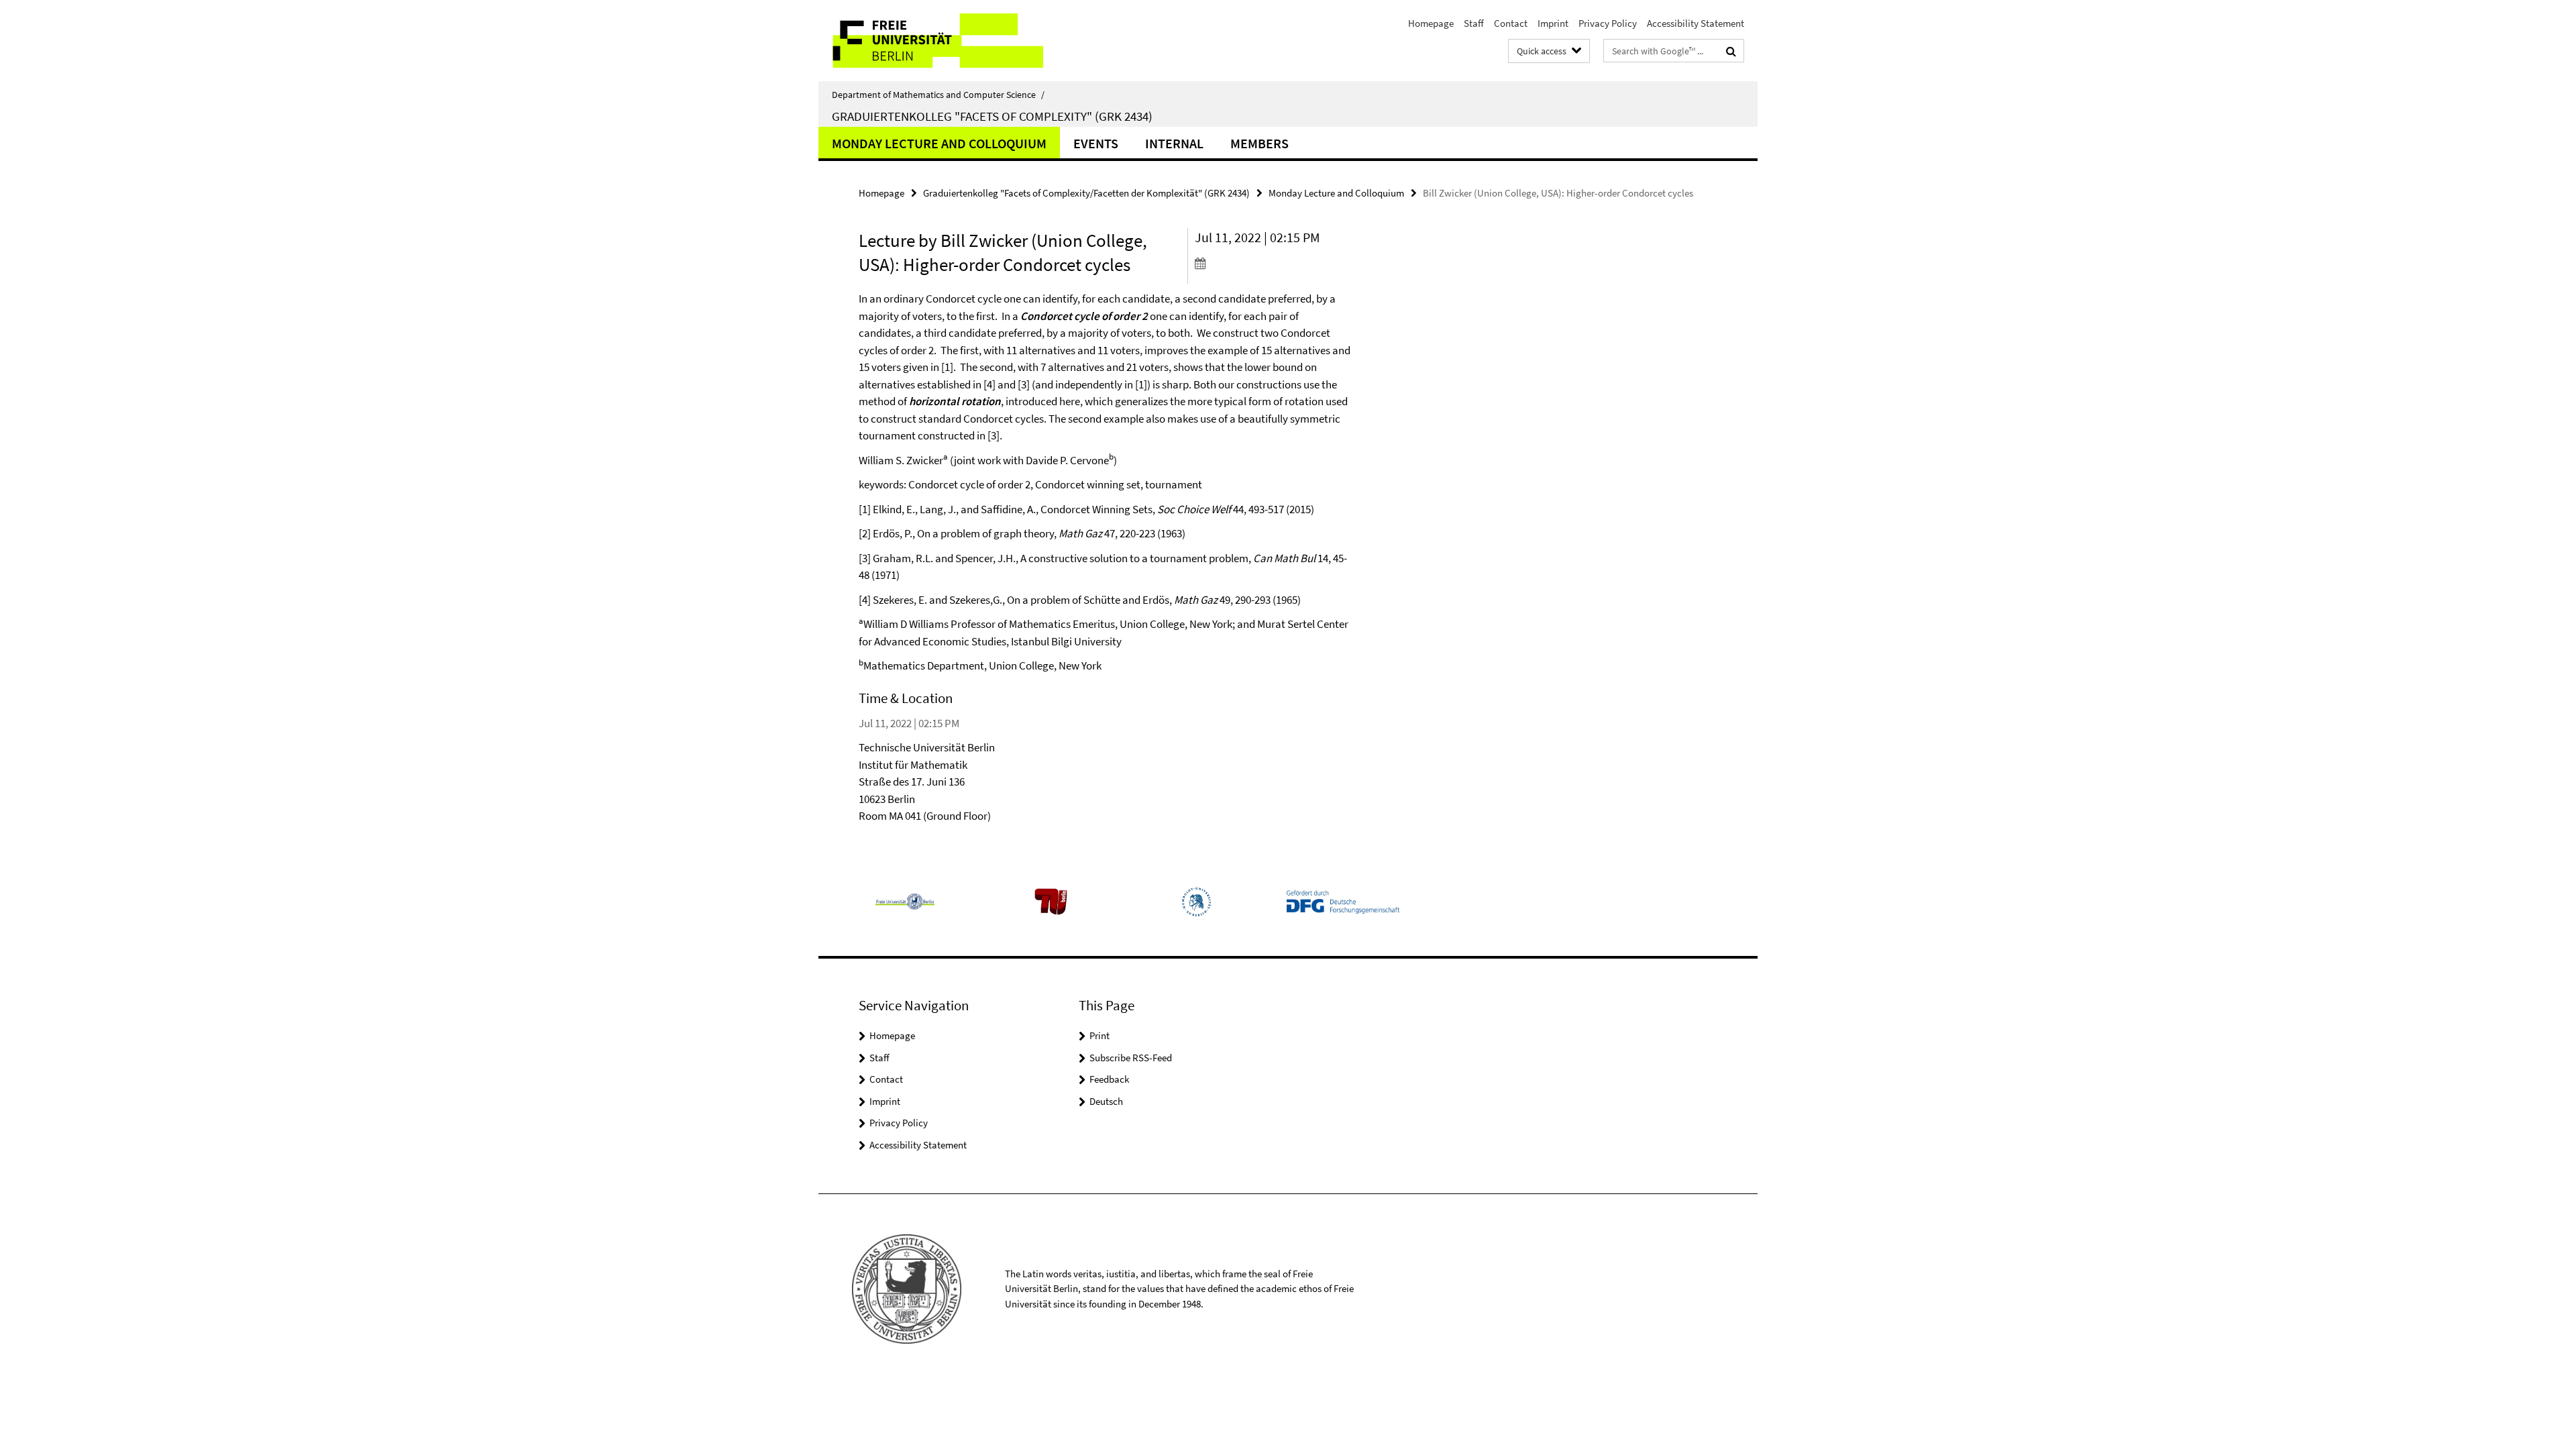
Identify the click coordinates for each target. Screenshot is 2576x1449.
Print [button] (1099, 1035)
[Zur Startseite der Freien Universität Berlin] (931, 41)
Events (1096, 143)
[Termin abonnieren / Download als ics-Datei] (1273, 263)
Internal (1174, 143)
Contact (1511, 23)
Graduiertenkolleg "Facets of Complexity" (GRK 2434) (992, 116)
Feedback (1109, 1079)
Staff (1474, 23)
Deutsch (1106, 1101)
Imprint (1553, 23)
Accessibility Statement (1696, 23)
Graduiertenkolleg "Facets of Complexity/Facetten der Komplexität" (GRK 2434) (1086, 193)
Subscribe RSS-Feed (1131, 1058)
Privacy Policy (1608, 23)
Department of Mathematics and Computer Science (938, 95)
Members (1259, 143)
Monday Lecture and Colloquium (939, 143)
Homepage (1431, 23)
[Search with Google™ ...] (1731, 51)
